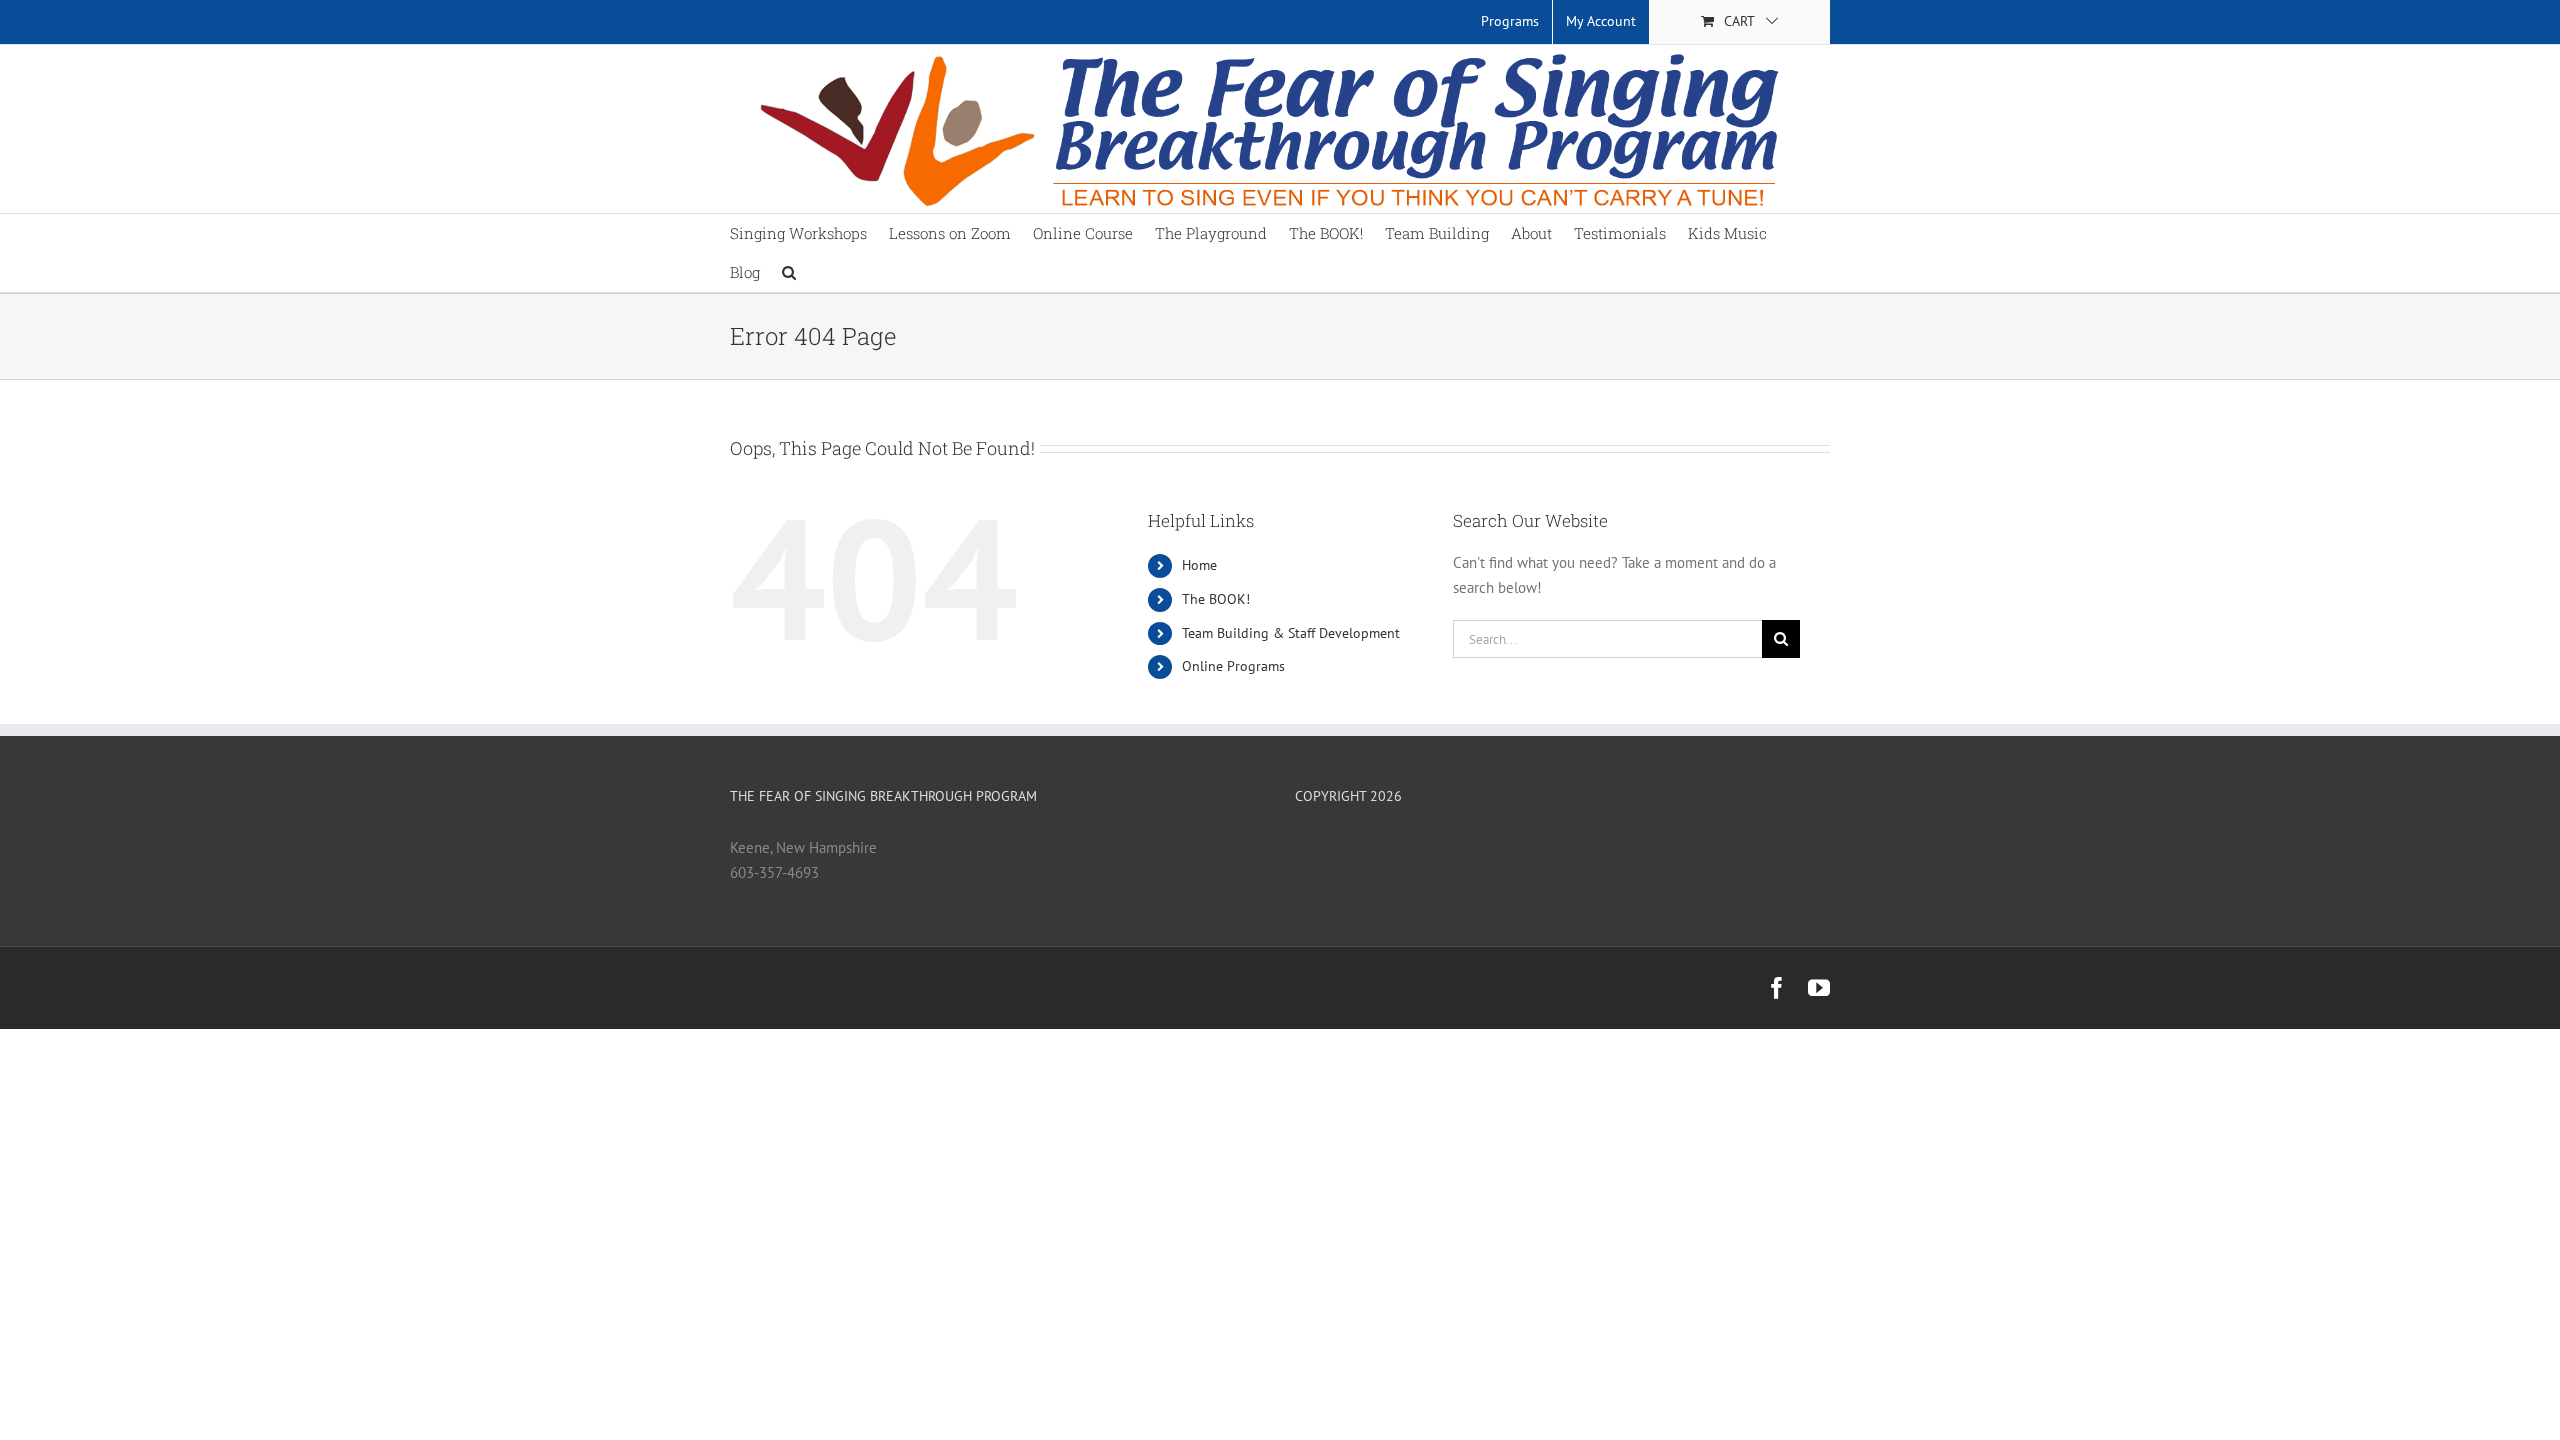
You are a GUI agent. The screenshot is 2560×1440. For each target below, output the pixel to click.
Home (1199, 565)
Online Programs (1233, 666)
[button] (789, 272)
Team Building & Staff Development (1291, 633)
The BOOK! (1216, 599)
